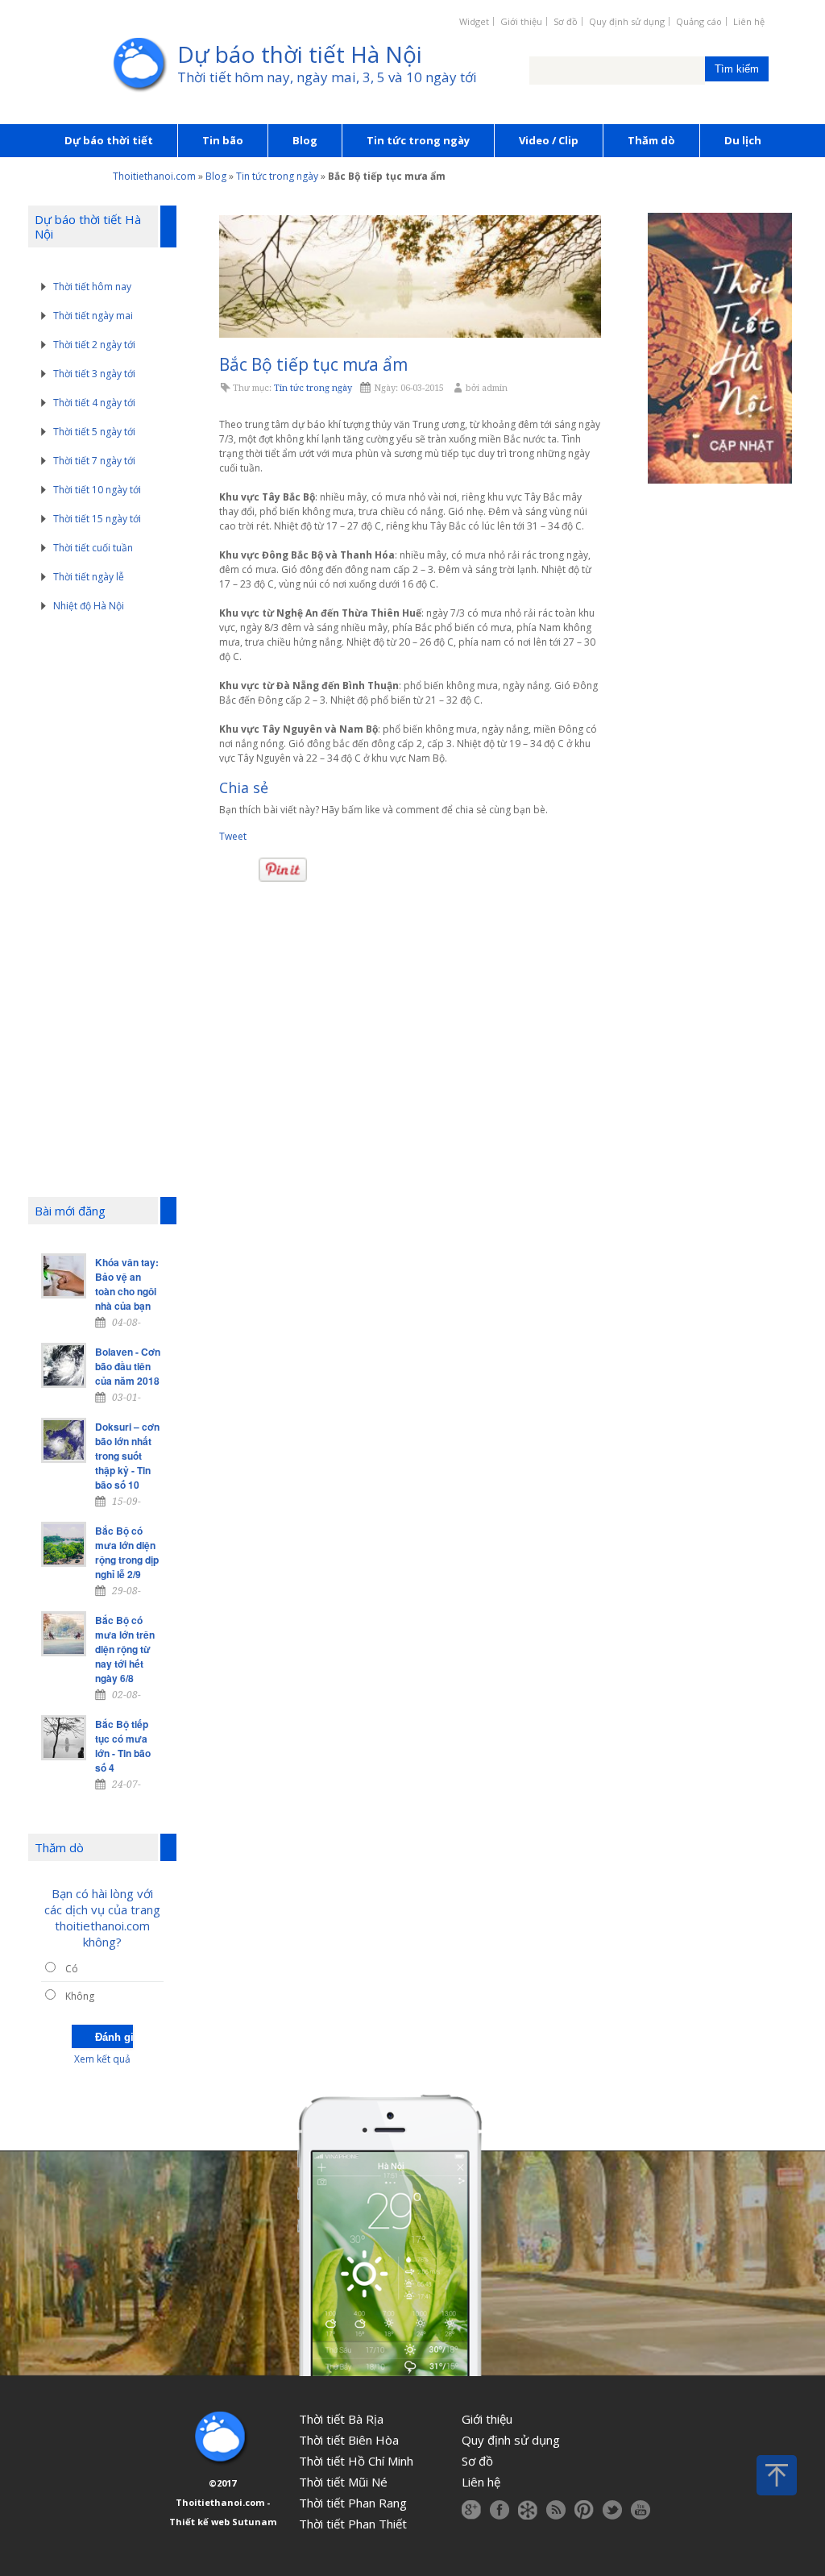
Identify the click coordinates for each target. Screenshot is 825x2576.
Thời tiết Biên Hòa (349, 2440)
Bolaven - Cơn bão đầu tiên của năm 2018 (128, 1366)
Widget (474, 21)
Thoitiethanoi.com (154, 176)
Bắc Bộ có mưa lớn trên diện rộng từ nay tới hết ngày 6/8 (125, 1649)
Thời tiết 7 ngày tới (94, 461)
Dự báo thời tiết (109, 140)
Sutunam (254, 2522)
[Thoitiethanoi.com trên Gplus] (471, 2510)
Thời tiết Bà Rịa (341, 2419)
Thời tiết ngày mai (93, 316)
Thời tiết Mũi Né (343, 2482)
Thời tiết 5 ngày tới (94, 432)
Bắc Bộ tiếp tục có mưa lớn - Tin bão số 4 (123, 1746)
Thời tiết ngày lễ (89, 577)
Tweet (233, 836)
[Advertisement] (106, 908)
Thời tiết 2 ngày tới (94, 345)
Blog (305, 140)
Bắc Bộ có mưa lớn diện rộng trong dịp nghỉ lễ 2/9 (127, 1552)
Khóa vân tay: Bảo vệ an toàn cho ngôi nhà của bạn (127, 1284)
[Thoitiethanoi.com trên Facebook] (500, 2510)
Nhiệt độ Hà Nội (89, 606)
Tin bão (223, 140)
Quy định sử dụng (627, 21)
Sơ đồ (566, 21)
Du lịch (743, 140)
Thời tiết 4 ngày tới (94, 403)
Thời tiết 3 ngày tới (94, 374)
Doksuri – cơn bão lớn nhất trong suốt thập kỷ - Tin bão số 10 (127, 1456)
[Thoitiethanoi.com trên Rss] (556, 2510)
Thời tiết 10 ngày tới (97, 490)
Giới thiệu (521, 21)
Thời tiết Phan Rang (353, 2503)
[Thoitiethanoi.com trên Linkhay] (528, 2510)
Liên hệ (749, 21)
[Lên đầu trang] (777, 2475)
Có (72, 1969)
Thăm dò (651, 140)
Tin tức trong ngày (418, 140)
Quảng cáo (699, 21)
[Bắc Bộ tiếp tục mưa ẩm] (410, 276)
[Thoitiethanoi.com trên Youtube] (641, 2510)
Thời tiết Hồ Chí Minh (356, 2461)
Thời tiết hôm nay (92, 287)
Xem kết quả (102, 2059)
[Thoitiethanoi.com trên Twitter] (612, 2510)
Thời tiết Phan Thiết (353, 2524)
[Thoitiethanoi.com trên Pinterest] (584, 2510)
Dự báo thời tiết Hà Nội (300, 54)
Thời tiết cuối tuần (93, 548)
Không (80, 1996)
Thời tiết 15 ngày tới (97, 519)
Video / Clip (549, 140)
